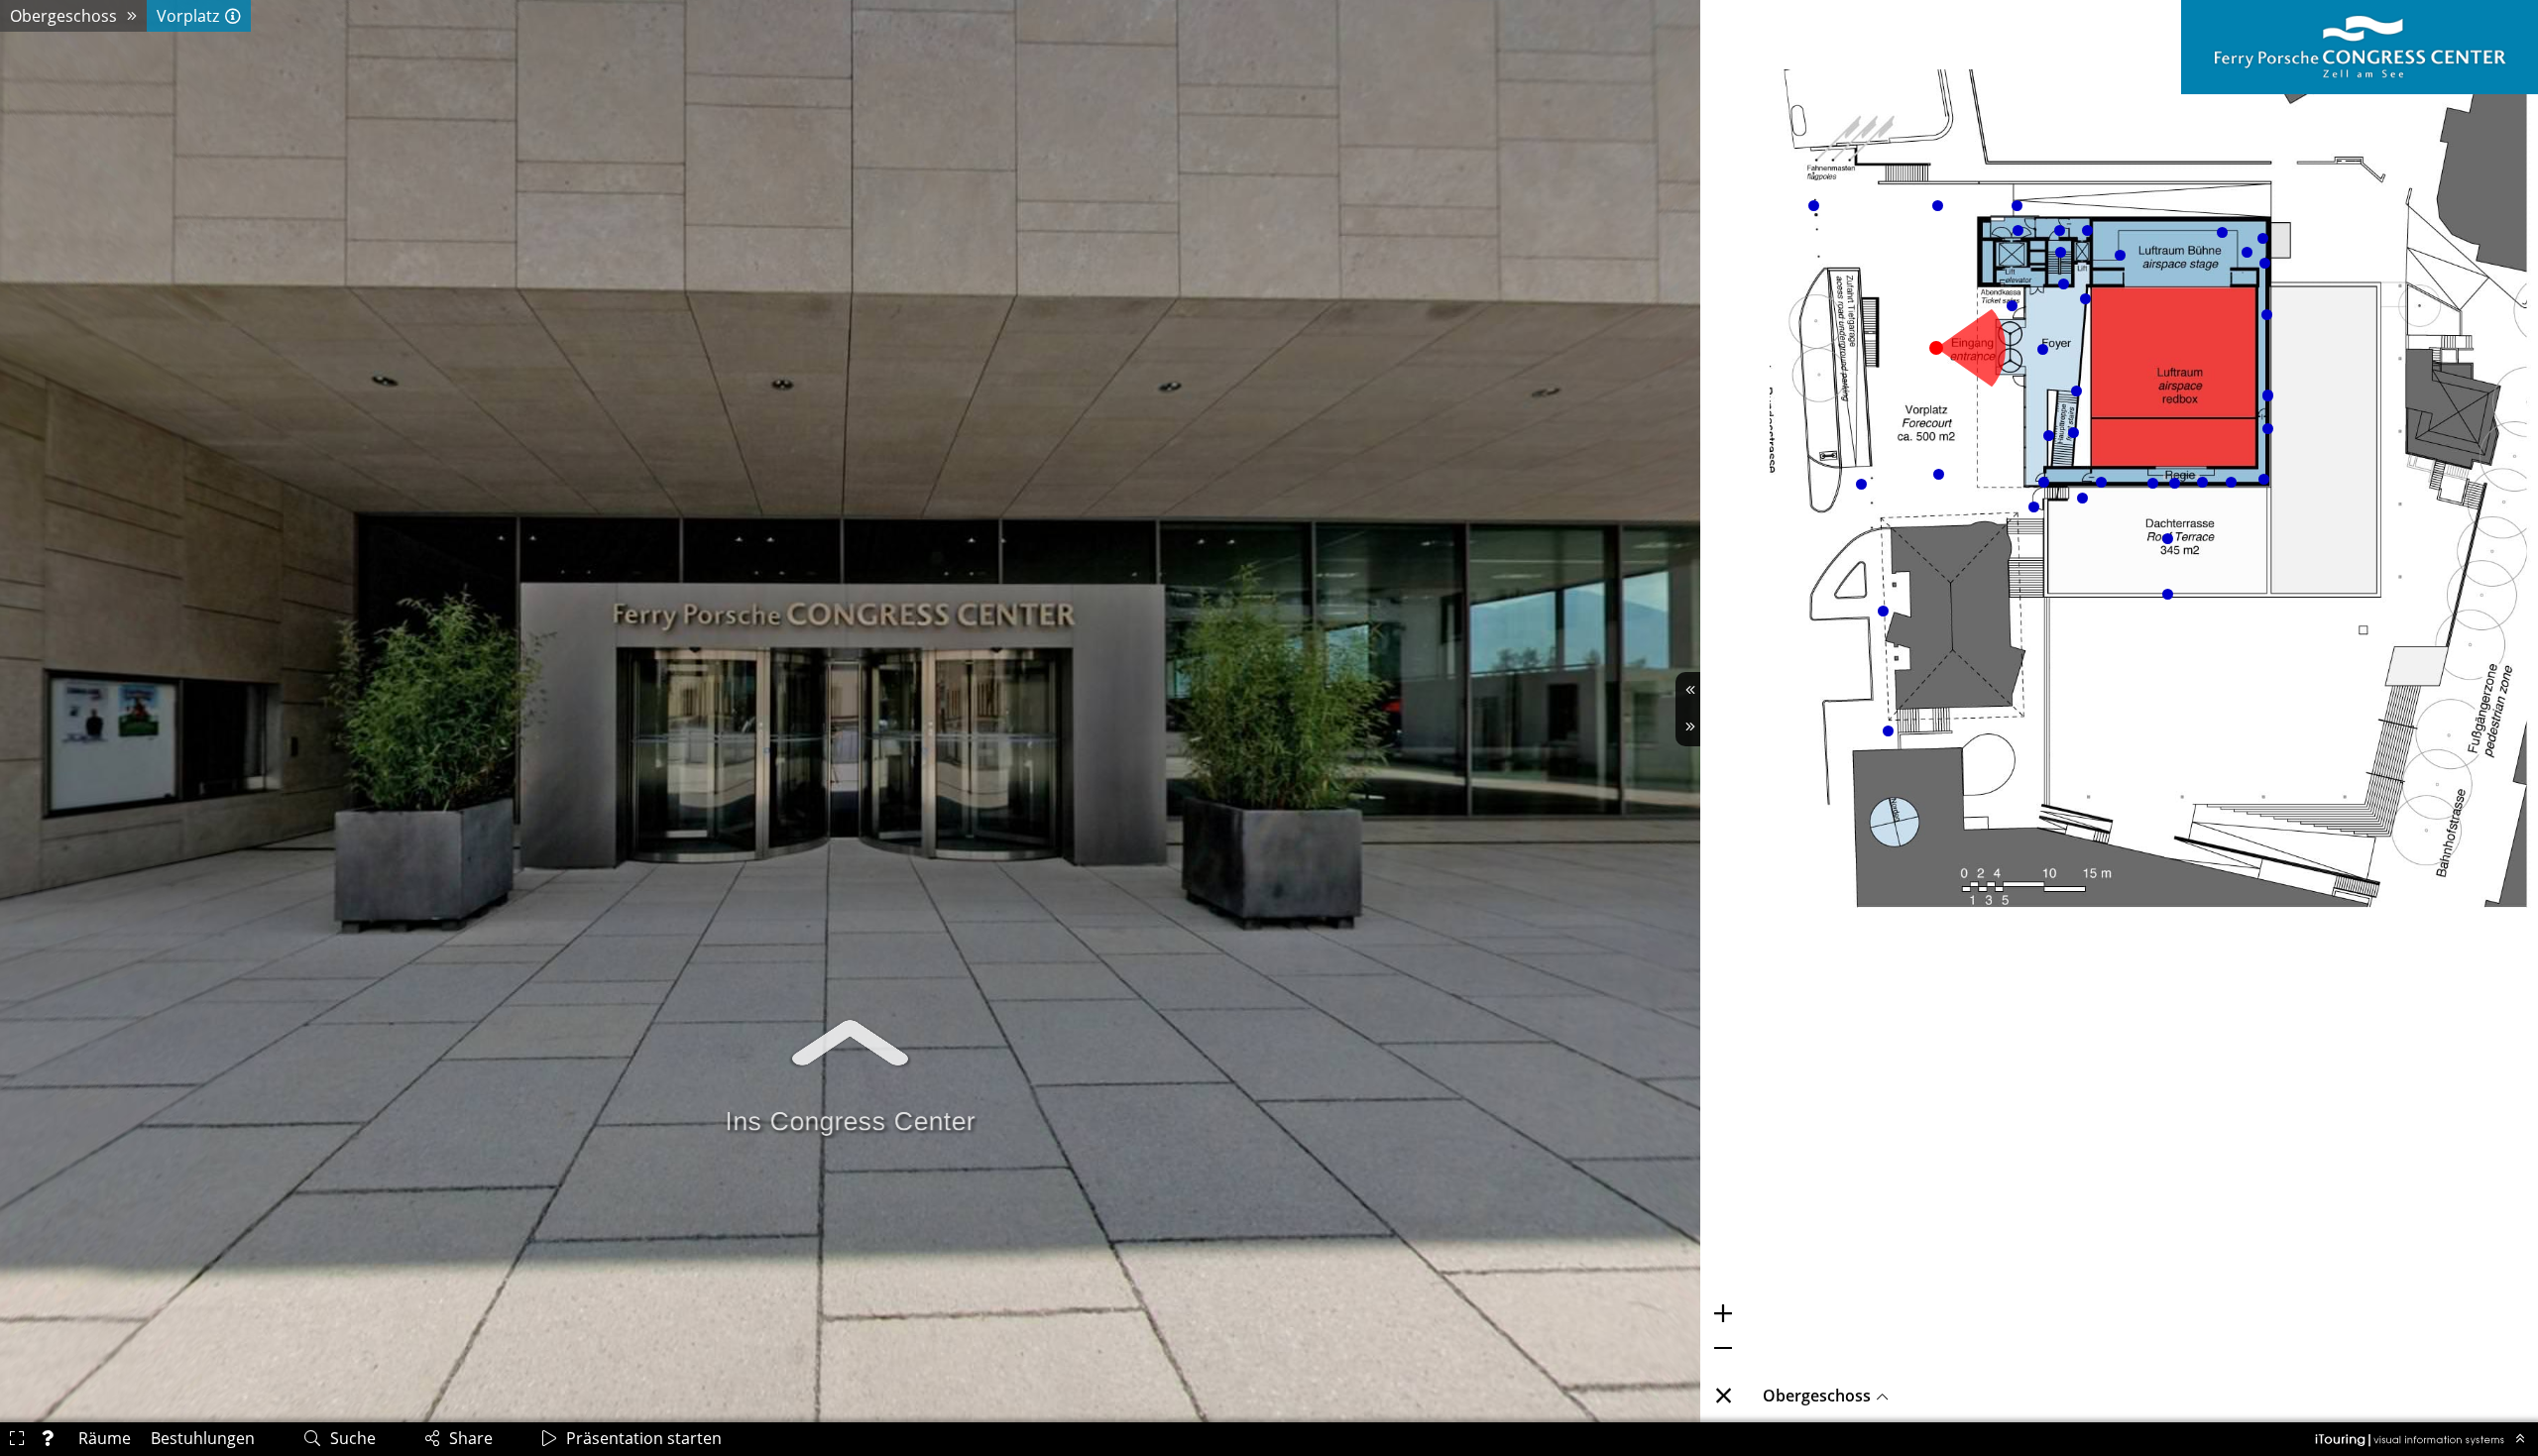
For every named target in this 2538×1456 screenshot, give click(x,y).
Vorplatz (188, 16)
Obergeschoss (63, 16)
